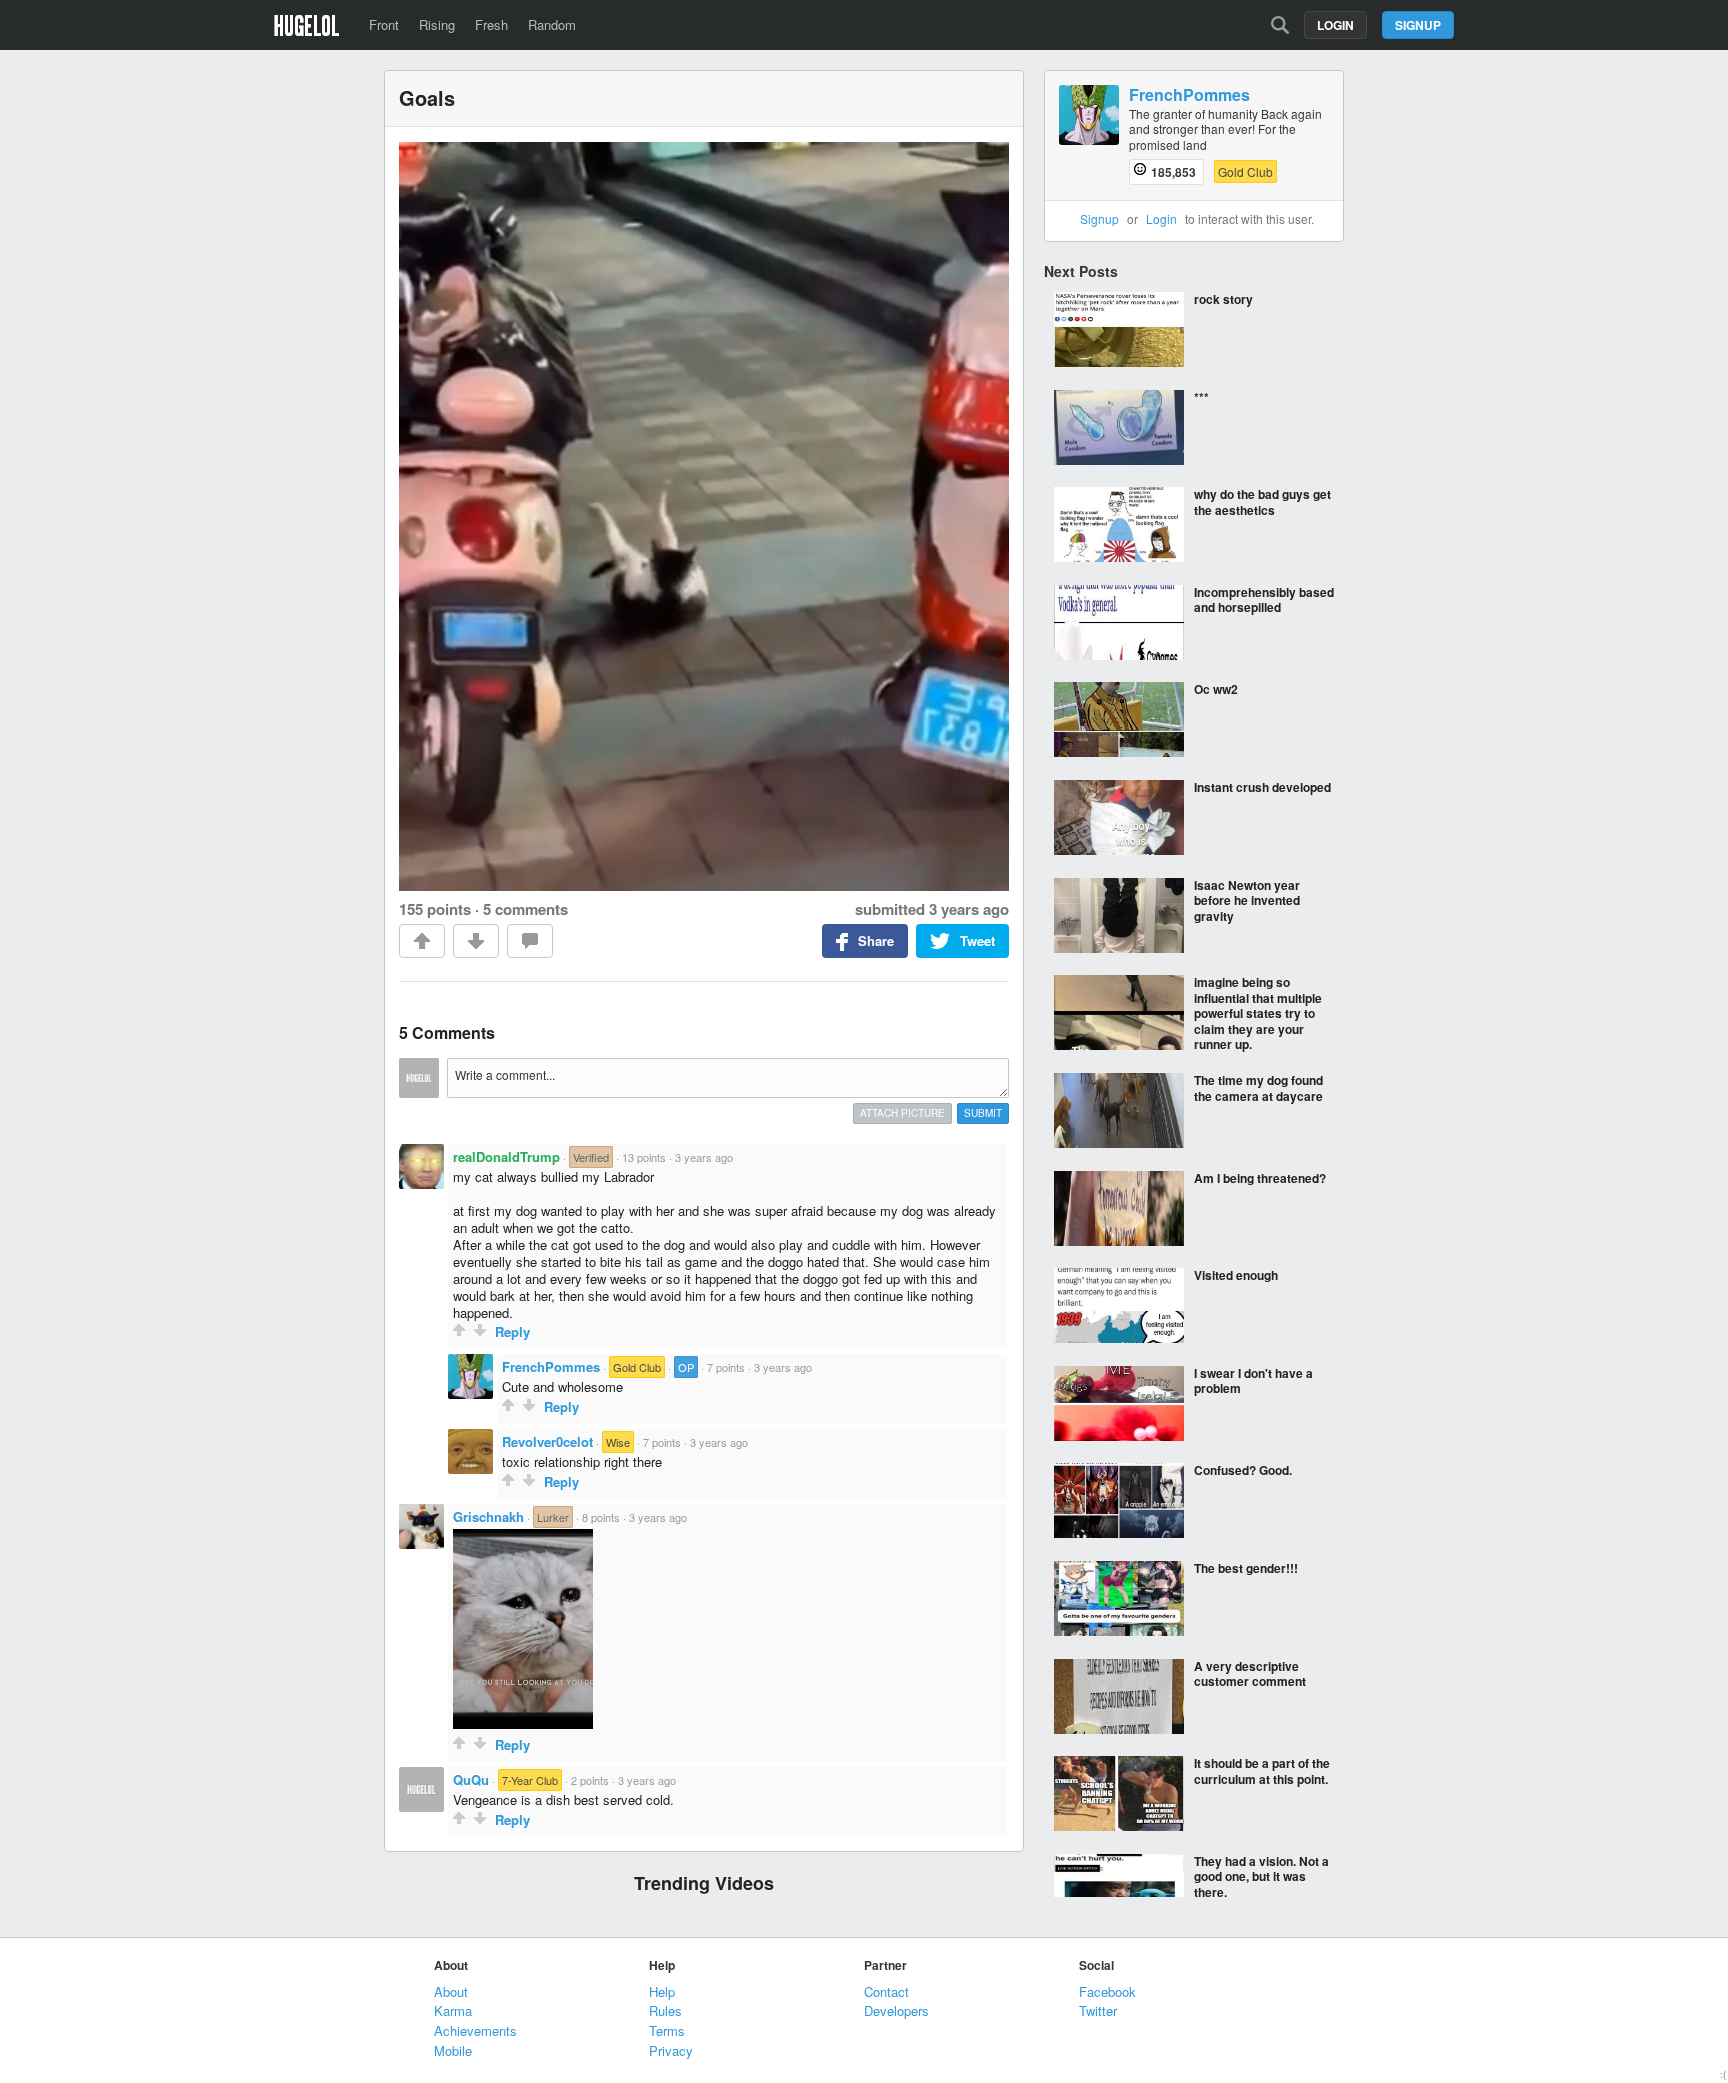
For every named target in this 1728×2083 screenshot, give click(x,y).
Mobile (453, 2050)
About (451, 1991)
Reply (512, 1331)
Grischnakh (488, 1516)
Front (384, 24)
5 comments (525, 909)
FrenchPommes (551, 1366)
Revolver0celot (547, 1441)
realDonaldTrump (506, 1156)
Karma (453, 2010)
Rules (665, 2010)
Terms (667, 2030)
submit (983, 1113)
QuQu (471, 1779)
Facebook (1107, 1991)
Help (662, 1991)
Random (552, 24)
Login (1335, 25)
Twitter (1098, 2010)
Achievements (475, 2030)
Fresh (491, 24)
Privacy (671, 2050)
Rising (437, 24)
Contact (886, 1991)
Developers (896, 2010)
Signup (1418, 25)
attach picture (902, 1113)
